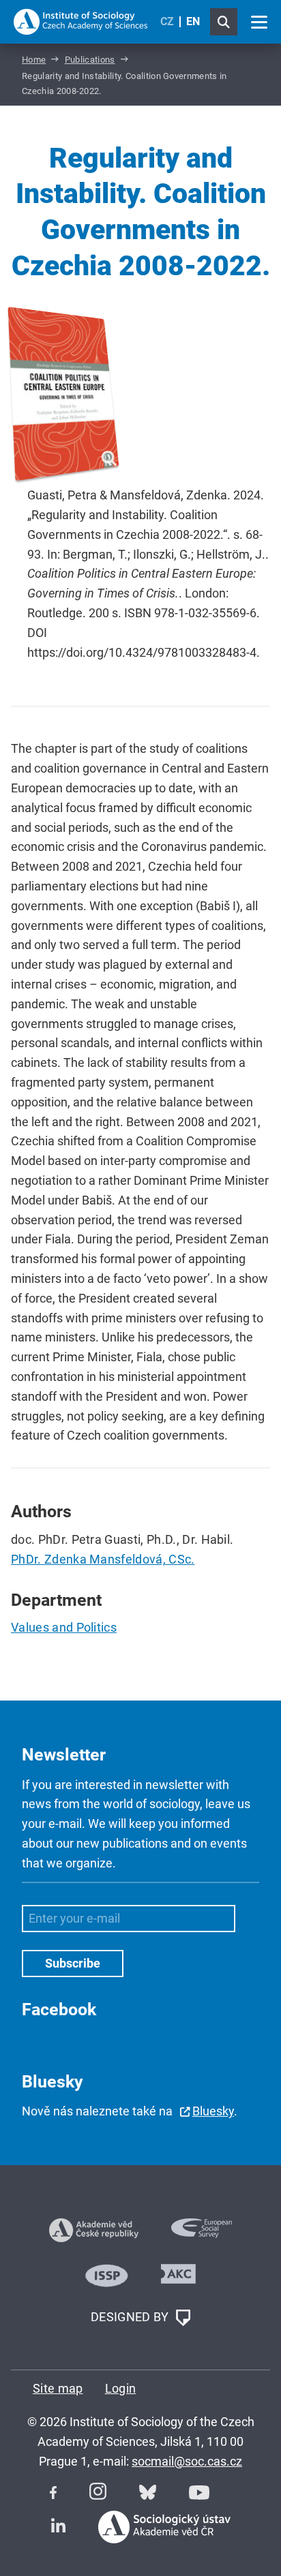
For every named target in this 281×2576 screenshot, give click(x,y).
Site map (58, 2388)
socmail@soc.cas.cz (187, 2461)
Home (34, 60)
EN (193, 21)
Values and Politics (64, 1627)
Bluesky (213, 2111)
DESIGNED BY (131, 2317)
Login (121, 2388)
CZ (167, 21)
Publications (90, 60)
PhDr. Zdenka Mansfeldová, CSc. (103, 1559)
